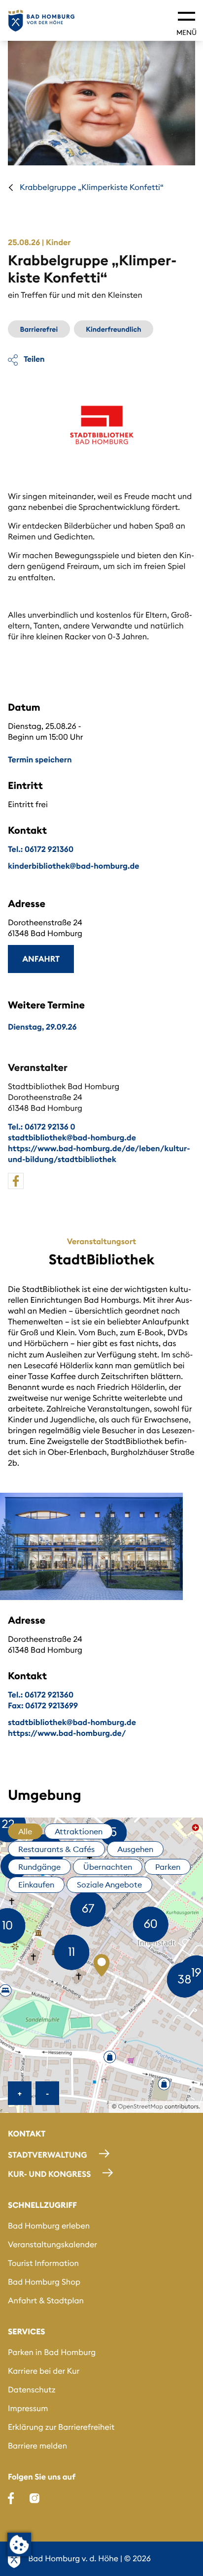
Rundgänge (39, 1867)
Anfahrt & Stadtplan (46, 2301)
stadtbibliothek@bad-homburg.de (72, 1138)
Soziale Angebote (109, 1885)
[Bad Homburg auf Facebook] (11, 2498)
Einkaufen (36, 1885)
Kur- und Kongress (49, 2174)
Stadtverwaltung (48, 2155)
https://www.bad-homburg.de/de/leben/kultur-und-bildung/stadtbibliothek (99, 1154)
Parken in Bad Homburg (52, 2353)
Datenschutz (32, 2390)
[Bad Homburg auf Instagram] (34, 2498)
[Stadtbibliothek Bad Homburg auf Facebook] (16, 1181)
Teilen (33, 359)
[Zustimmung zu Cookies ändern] (19, 2545)
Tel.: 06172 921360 (41, 849)
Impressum (28, 2409)
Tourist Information (43, 2263)
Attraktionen (79, 1831)
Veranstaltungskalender (52, 2245)
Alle (25, 1831)
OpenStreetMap (141, 2107)
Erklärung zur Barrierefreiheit (61, 2427)
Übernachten (108, 1867)
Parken (168, 1867)
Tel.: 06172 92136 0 (42, 1127)
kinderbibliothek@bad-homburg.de (74, 866)
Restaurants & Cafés (56, 1849)
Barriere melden (37, 2446)
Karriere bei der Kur (44, 2371)
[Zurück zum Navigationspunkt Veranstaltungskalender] (11, 188)
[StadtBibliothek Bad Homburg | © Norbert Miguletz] (91, 1546)
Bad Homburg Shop (44, 2282)
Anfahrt (41, 959)
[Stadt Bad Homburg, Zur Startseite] (41, 21)
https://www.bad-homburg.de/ (67, 1733)
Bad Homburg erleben (49, 2226)
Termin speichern (40, 760)
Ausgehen (135, 1849)
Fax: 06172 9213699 (43, 1706)
